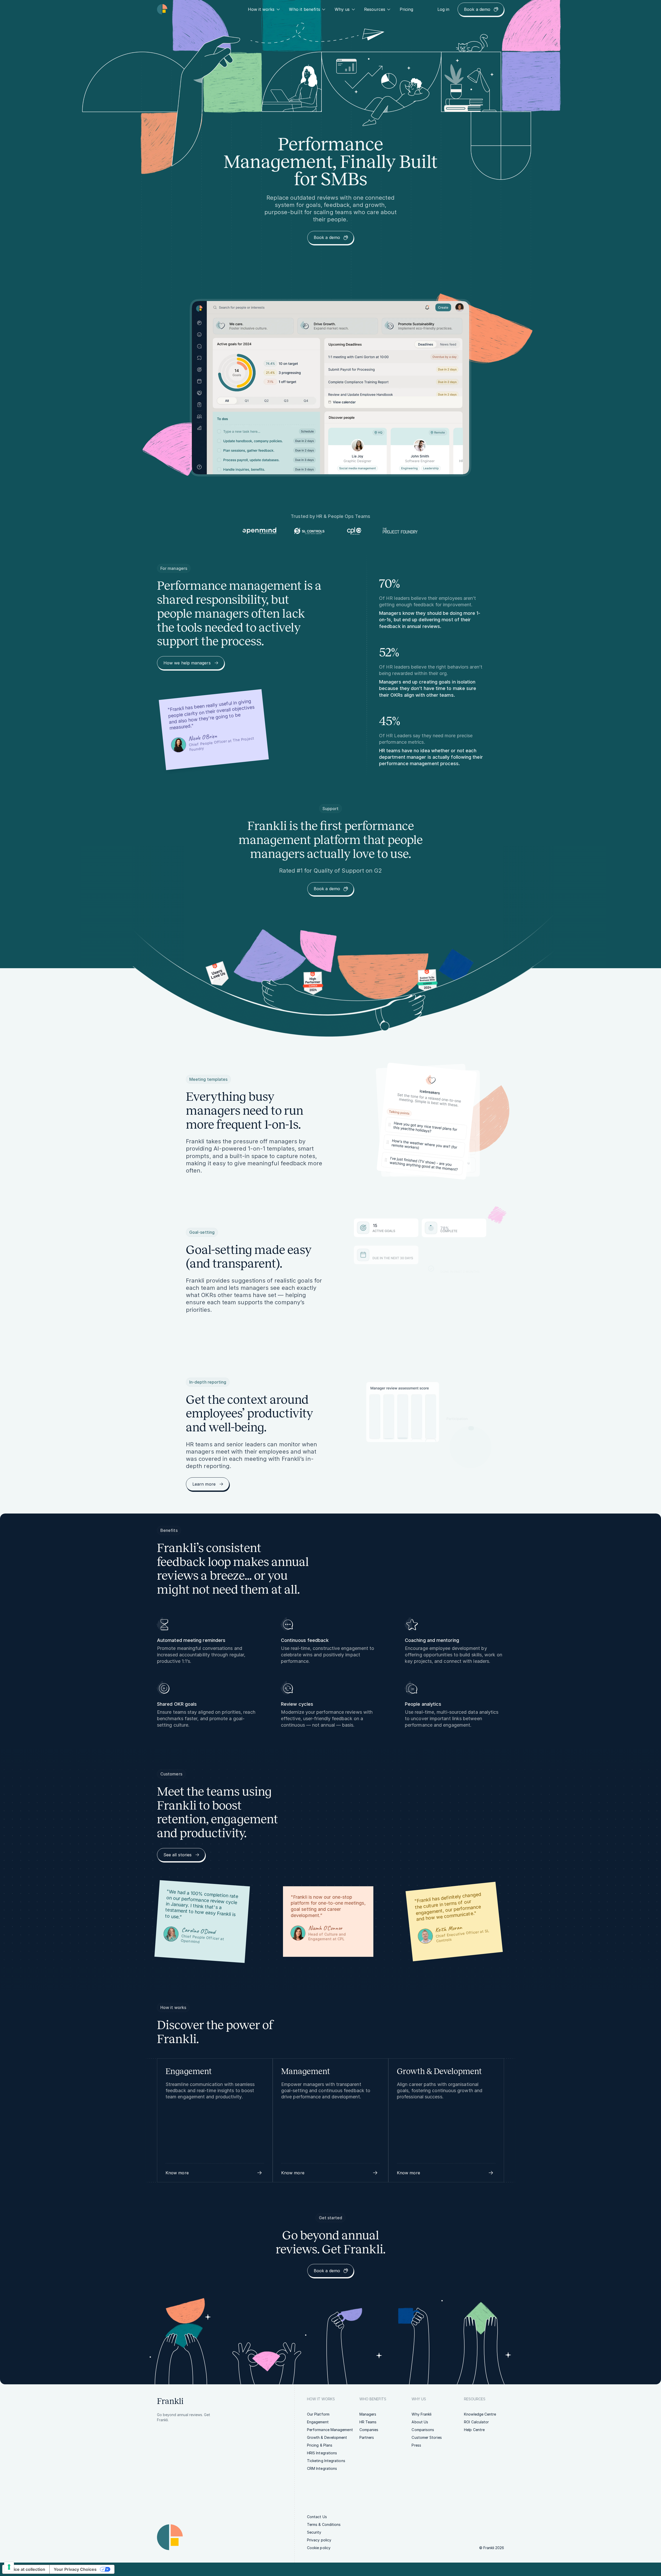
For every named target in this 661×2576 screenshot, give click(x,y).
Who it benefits (304, 9)
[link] (407, 9)
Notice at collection (26, 2569)
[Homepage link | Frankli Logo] (162, 9)
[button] (215, 2173)
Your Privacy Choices (75, 2569)
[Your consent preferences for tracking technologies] (9, 2567)
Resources (375, 9)
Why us (342, 9)
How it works (261, 9)
